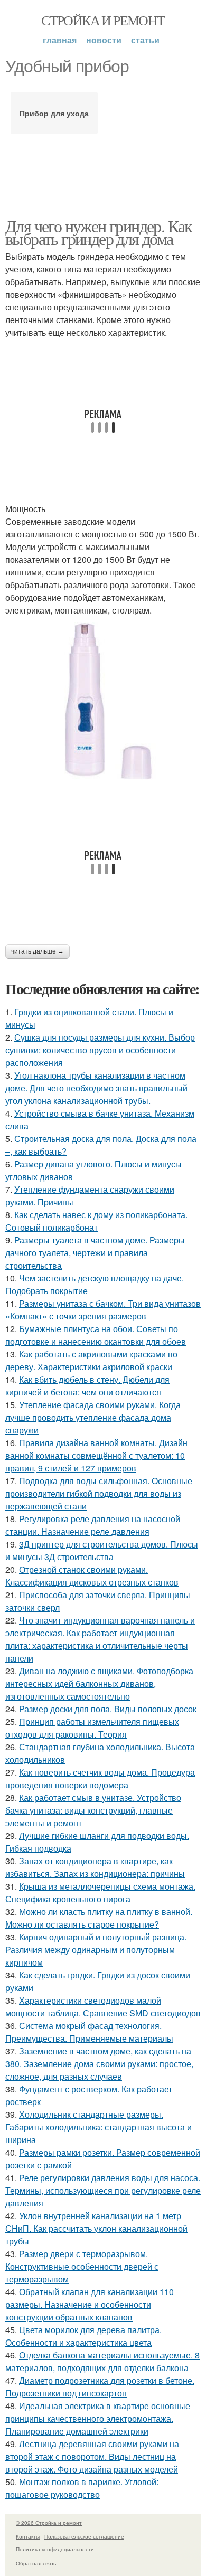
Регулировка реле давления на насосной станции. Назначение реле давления (93, 1525)
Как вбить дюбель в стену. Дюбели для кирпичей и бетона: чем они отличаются (87, 1386)
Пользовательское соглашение (84, 2536)
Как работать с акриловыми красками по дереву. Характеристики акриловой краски (91, 1360)
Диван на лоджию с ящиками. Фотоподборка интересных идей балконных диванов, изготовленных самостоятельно (99, 1683)
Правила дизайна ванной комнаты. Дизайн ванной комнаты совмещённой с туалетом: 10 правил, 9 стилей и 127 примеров (96, 1455)
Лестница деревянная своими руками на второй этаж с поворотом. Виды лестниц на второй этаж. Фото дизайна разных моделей (92, 2456)
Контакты (28, 2536)
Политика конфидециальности (55, 2549)
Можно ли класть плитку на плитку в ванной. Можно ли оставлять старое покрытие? (99, 1918)
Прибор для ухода (54, 113)
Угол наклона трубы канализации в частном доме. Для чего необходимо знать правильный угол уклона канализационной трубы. (96, 1088)
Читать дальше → (38, 951)
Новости (104, 40)
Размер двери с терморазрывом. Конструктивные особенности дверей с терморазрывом (82, 2266)
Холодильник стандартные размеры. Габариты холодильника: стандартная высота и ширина (99, 2127)
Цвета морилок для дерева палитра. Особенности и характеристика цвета (83, 2336)
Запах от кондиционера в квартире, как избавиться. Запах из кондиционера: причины (95, 1867)
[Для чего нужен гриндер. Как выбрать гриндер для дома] (103, 701)
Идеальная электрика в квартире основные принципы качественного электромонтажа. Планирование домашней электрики (98, 2418)
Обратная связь (36, 2563)
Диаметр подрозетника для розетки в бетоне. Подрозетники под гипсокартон (100, 2387)
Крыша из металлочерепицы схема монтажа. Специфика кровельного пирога (100, 1893)
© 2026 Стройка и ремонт (49, 2523)
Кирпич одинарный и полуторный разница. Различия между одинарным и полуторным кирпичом (96, 1950)
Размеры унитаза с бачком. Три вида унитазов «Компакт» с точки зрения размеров (103, 1310)
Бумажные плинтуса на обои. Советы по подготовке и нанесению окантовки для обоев (96, 1335)
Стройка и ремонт (103, 20)
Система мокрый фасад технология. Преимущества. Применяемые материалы (89, 2032)
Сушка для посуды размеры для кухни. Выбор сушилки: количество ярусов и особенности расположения (100, 1050)
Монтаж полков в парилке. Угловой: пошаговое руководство (82, 2488)
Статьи (145, 40)
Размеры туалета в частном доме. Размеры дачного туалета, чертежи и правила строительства (95, 1253)
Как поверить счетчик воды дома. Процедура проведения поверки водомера (100, 1778)
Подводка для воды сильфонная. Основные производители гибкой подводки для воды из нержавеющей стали (99, 1493)
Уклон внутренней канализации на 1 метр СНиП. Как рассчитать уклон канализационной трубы (96, 2228)
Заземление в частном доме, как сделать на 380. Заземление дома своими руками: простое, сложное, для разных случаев (99, 2064)
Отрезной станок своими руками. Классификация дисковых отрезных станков (92, 1576)
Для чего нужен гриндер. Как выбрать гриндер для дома (99, 232)
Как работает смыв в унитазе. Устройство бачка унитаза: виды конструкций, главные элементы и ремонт (93, 1810)
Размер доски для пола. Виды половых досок (108, 1709)
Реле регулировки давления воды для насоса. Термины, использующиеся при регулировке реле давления (103, 2190)
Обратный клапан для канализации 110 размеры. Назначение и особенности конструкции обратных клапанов (90, 2304)
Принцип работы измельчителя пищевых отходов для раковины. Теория (92, 1728)
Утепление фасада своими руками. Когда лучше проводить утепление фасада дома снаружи (93, 1417)
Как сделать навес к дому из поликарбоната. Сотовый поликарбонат (96, 1221)
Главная (60, 40)
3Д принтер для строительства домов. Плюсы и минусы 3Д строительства (102, 1550)
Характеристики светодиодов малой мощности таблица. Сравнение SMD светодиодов (103, 2007)
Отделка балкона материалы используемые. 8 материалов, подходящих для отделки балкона (102, 2361)
